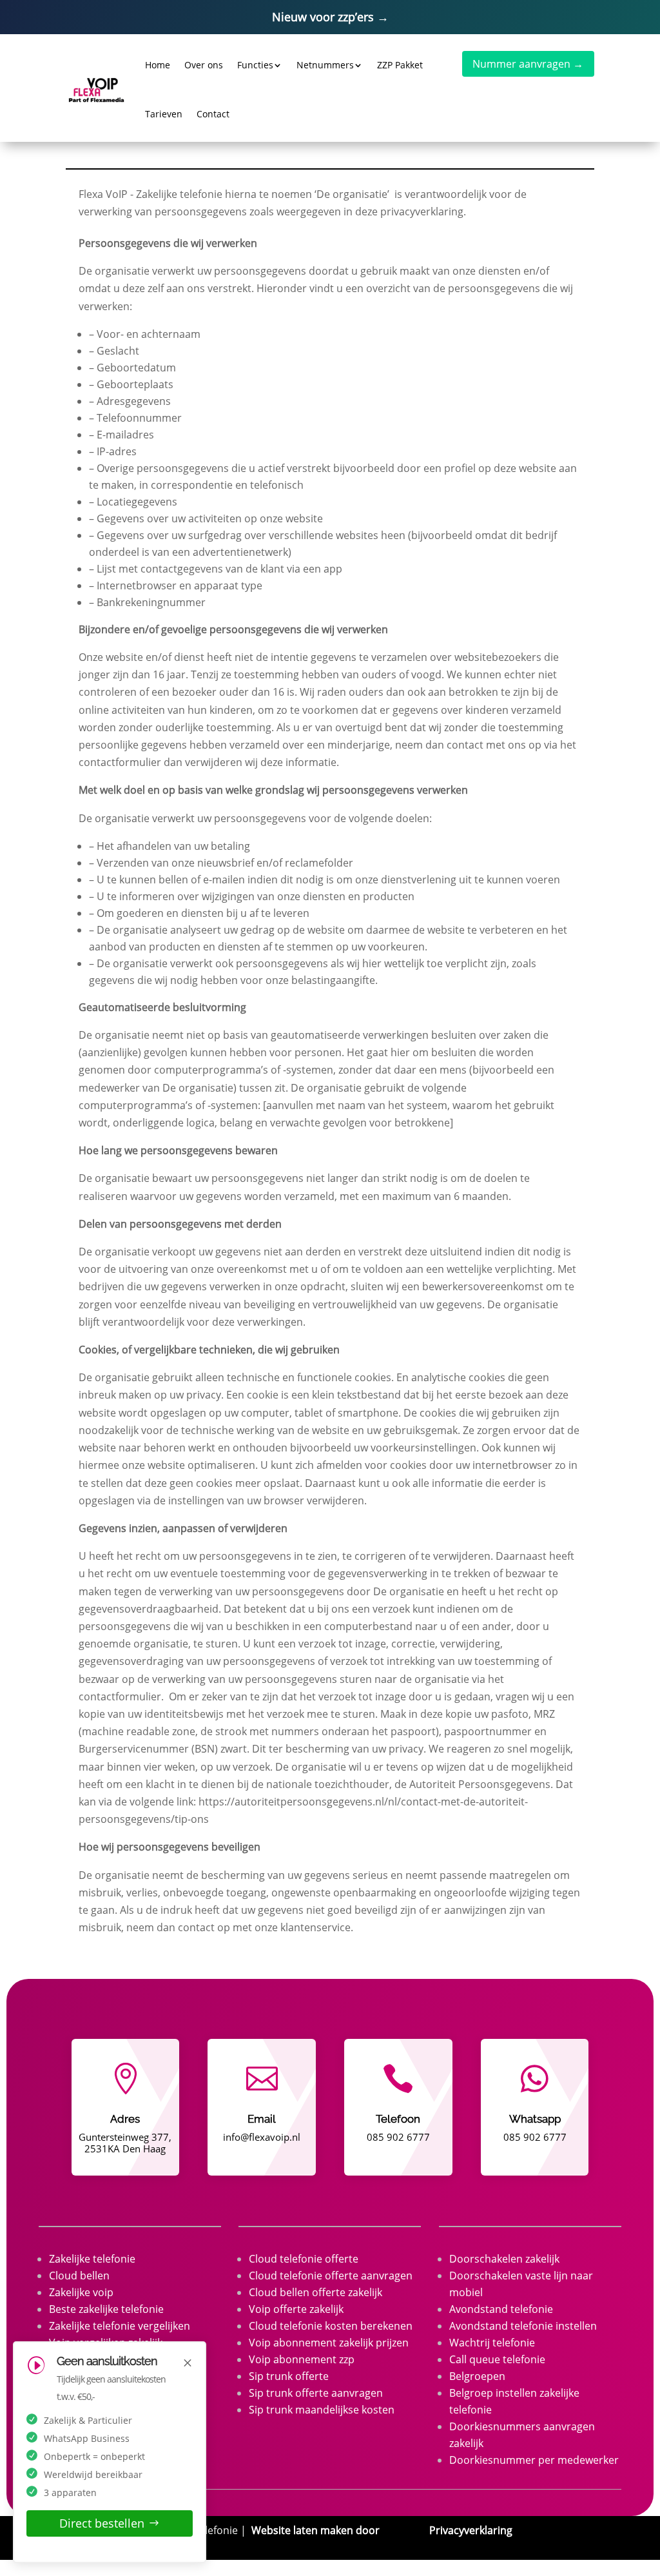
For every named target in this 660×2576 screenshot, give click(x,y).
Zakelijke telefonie (92, 2259)
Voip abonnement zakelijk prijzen (329, 2343)
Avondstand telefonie (501, 2309)
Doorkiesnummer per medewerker (534, 2460)
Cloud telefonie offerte (304, 2259)
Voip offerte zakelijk (296, 2309)
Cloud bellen (79, 2276)
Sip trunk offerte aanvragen (316, 2393)
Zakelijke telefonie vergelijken (120, 2326)
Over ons (204, 65)
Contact (213, 114)
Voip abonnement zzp (302, 2359)
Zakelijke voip (81, 2292)
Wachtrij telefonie (492, 2343)
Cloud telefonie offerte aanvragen (331, 2276)
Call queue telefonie (497, 2359)
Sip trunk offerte (289, 2376)
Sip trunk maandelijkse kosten (322, 2410)
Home (158, 65)
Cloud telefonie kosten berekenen (331, 2326)
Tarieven (164, 114)
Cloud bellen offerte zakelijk (315, 2292)
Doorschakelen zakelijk (504, 2259)
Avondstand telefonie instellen (523, 2326)
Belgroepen (477, 2376)
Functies (255, 65)
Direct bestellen (102, 2523)
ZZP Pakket (400, 65)
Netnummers (325, 65)
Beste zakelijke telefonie (106, 2309)
